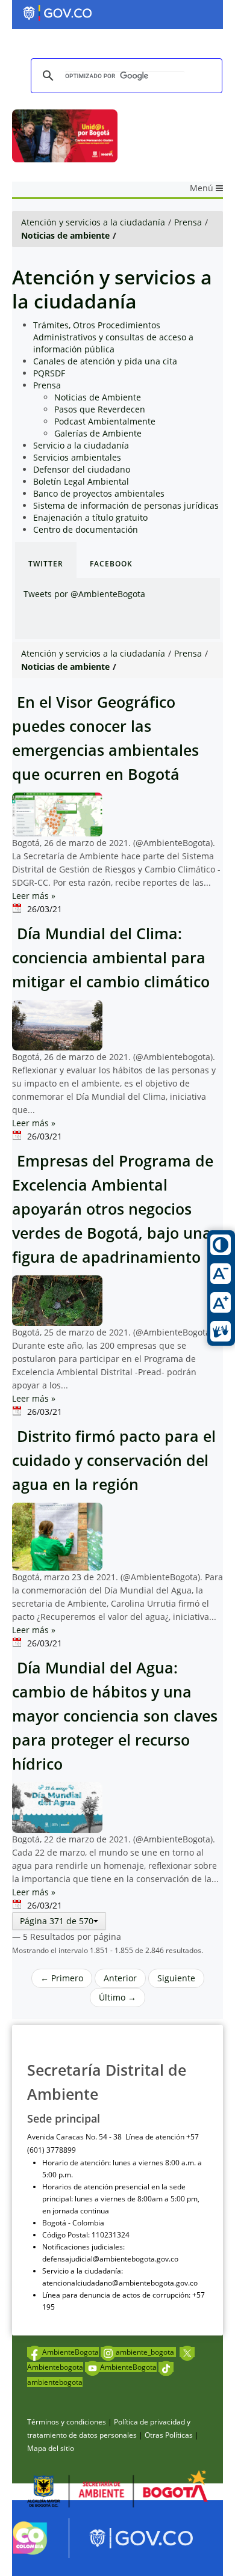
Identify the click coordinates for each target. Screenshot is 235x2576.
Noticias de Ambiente (98, 397)
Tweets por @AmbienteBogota (84, 594)
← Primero (62, 1978)
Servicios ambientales (77, 457)
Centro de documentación (86, 529)
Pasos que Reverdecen (100, 409)
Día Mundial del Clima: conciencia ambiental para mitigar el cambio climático (111, 958)
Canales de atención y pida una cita (105, 361)
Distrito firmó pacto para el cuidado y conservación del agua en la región (114, 1460)
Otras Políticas (169, 2435)
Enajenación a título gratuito (90, 517)
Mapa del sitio (51, 2448)
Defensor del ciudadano (82, 469)
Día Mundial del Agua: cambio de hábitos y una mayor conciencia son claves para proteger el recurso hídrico (115, 1716)
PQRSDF (49, 373)
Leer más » (34, 896)
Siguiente (176, 1978)
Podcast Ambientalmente (105, 421)
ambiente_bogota (146, 2352)
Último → (117, 1997)
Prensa (188, 222)
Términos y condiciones (67, 2422)
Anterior (120, 1978)
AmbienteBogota (70, 2352)
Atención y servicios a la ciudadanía (93, 222)
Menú (203, 188)
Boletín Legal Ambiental (81, 481)
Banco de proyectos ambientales (99, 493)
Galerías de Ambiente (98, 433)
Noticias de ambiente (65, 235)
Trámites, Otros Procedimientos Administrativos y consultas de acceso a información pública (113, 337)
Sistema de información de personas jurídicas (126, 505)
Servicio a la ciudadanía (81, 445)
